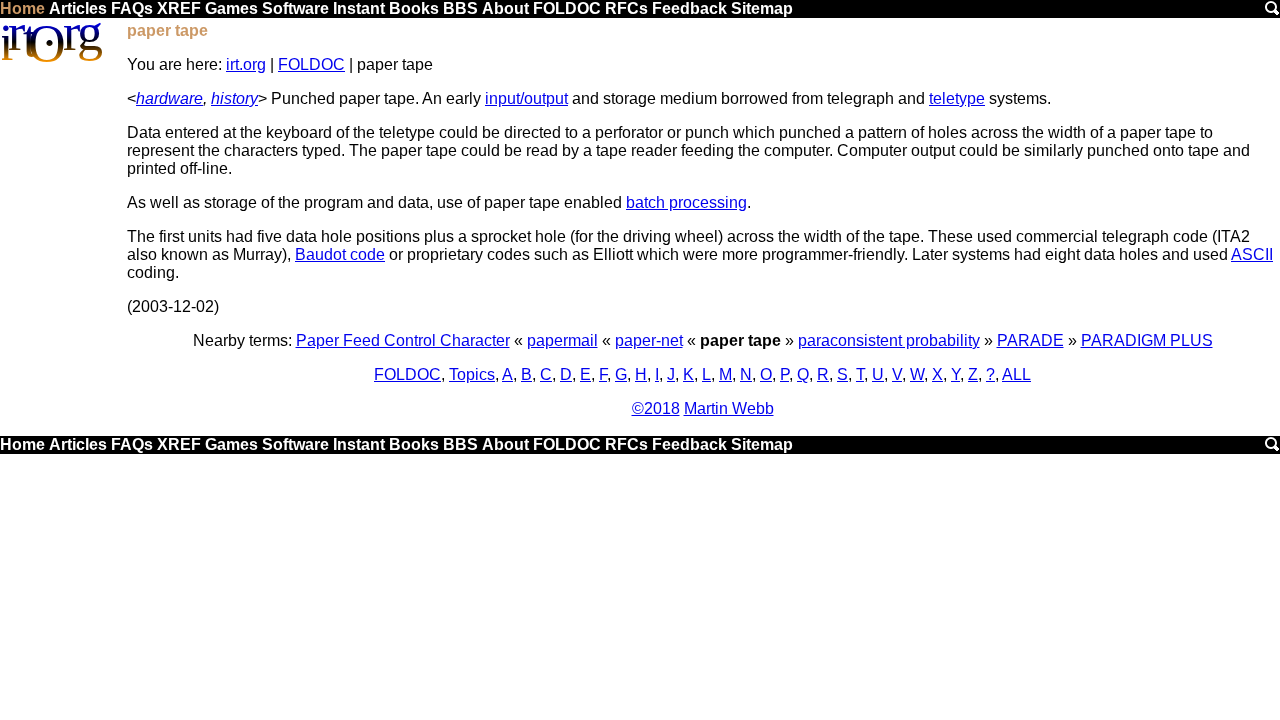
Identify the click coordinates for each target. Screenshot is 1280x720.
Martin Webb (729, 408)
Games (231, 8)
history (234, 98)
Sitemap (762, 8)
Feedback (689, 8)
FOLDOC (567, 8)
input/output (526, 98)
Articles (78, 8)
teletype (957, 98)
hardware (169, 98)
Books (414, 8)
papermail (562, 340)
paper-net (649, 340)
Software (295, 8)
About (505, 8)
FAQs (132, 8)
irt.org (246, 64)
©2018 (656, 408)
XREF (179, 8)
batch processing (686, 202)
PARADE (1030, 340)
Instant (359, 8)
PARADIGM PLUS (1147, 340)
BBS (460, 8)
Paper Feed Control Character (403, 340)
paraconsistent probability (889, 340)
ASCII (1252, 254)
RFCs (626, 8)
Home (22, 8)
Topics (472, 374)
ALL (1016, 374)
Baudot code (340, 254)
